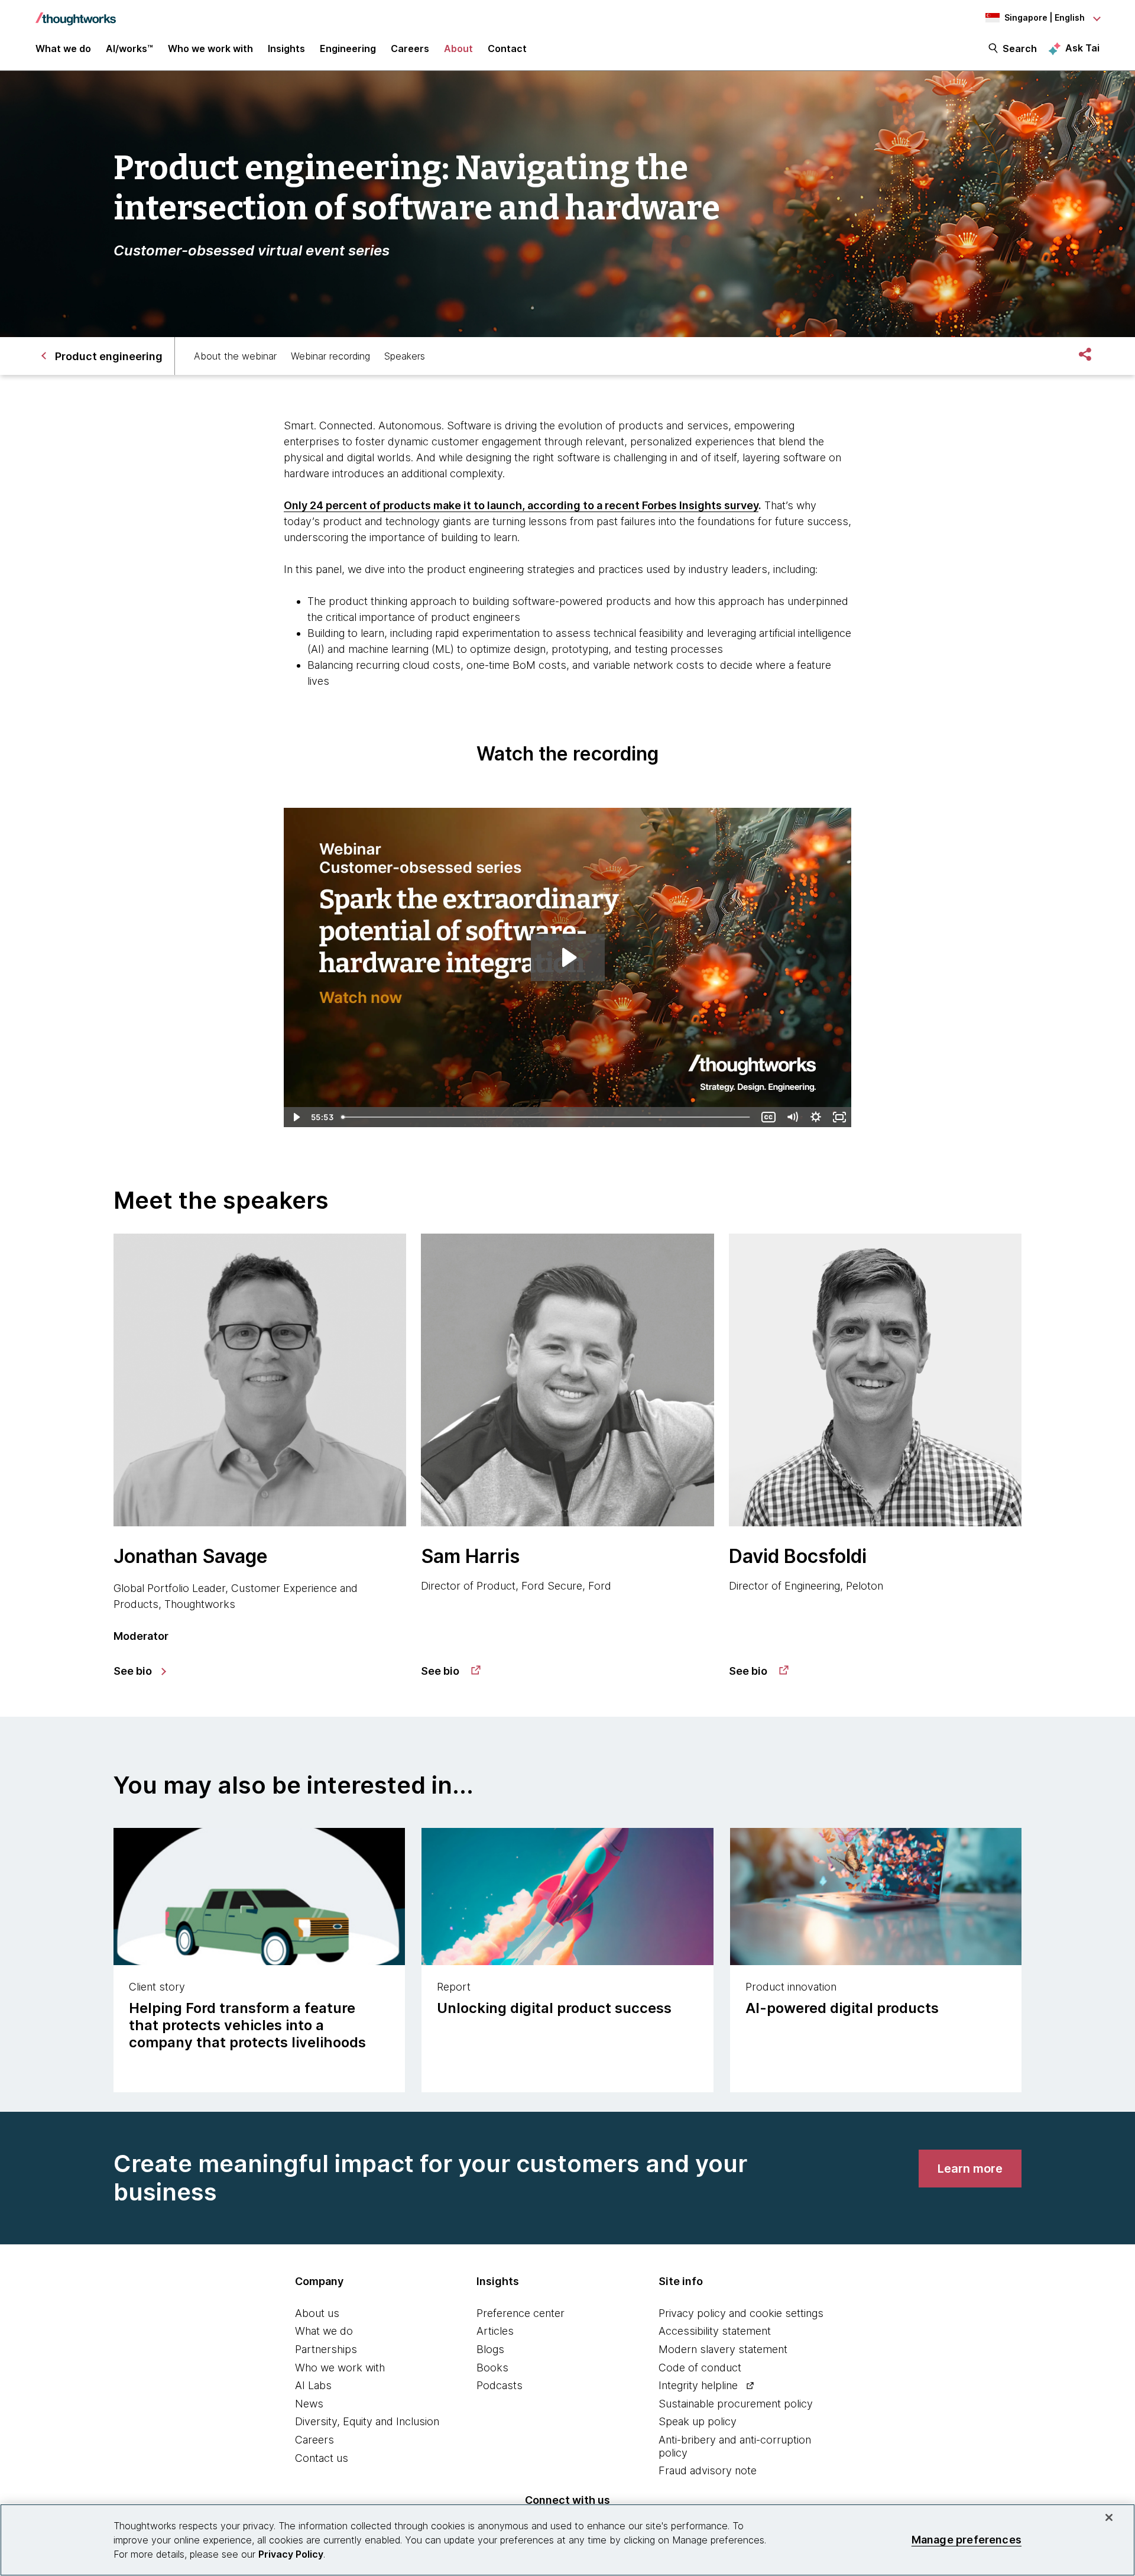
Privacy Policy (291, 2554)
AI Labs (313, 2385)
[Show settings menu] (816, 1117)
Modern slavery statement (723, 2349)
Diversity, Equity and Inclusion (367, 2421)
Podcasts (500, 2385)
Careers (314, 2440)
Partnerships (326, 2349)
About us (317, 2313)
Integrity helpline (698, 2385)
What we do (324, 2331)
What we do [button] (63, 48)
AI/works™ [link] (129, 48)
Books (492, 2368)
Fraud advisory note (708, 2470)
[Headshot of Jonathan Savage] (260, 1380)
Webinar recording (330, 356)
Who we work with (340, 2368)
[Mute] (792, 1117)
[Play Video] (296, 1117)
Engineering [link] (348, 48)
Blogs (490, 2349)
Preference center (521, 2313)
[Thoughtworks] (76, 13)
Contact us (322, 2458)
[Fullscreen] (839, 1117)
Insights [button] (286, 48)
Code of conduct (700, 2368)
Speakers (405, 356)
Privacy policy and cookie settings (741, 2313)
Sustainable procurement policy (736, 2404)
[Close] (1109, 2517)
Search (1020, 48)
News (309, 2404)
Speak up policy (698, 2421)
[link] (139, 1671)
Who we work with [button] (210, 48)
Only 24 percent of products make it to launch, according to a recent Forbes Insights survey (521, 505)
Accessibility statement (715, 2331)
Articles (495, 2331)
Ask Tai (1082, 48)
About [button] (458, 48)
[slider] (547, 1117)
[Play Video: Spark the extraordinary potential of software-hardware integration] (568, 957)
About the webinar (235, 356)
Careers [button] (410, 48)
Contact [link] (507, 48)
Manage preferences (967, 2540)
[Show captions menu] (768, 1117)
